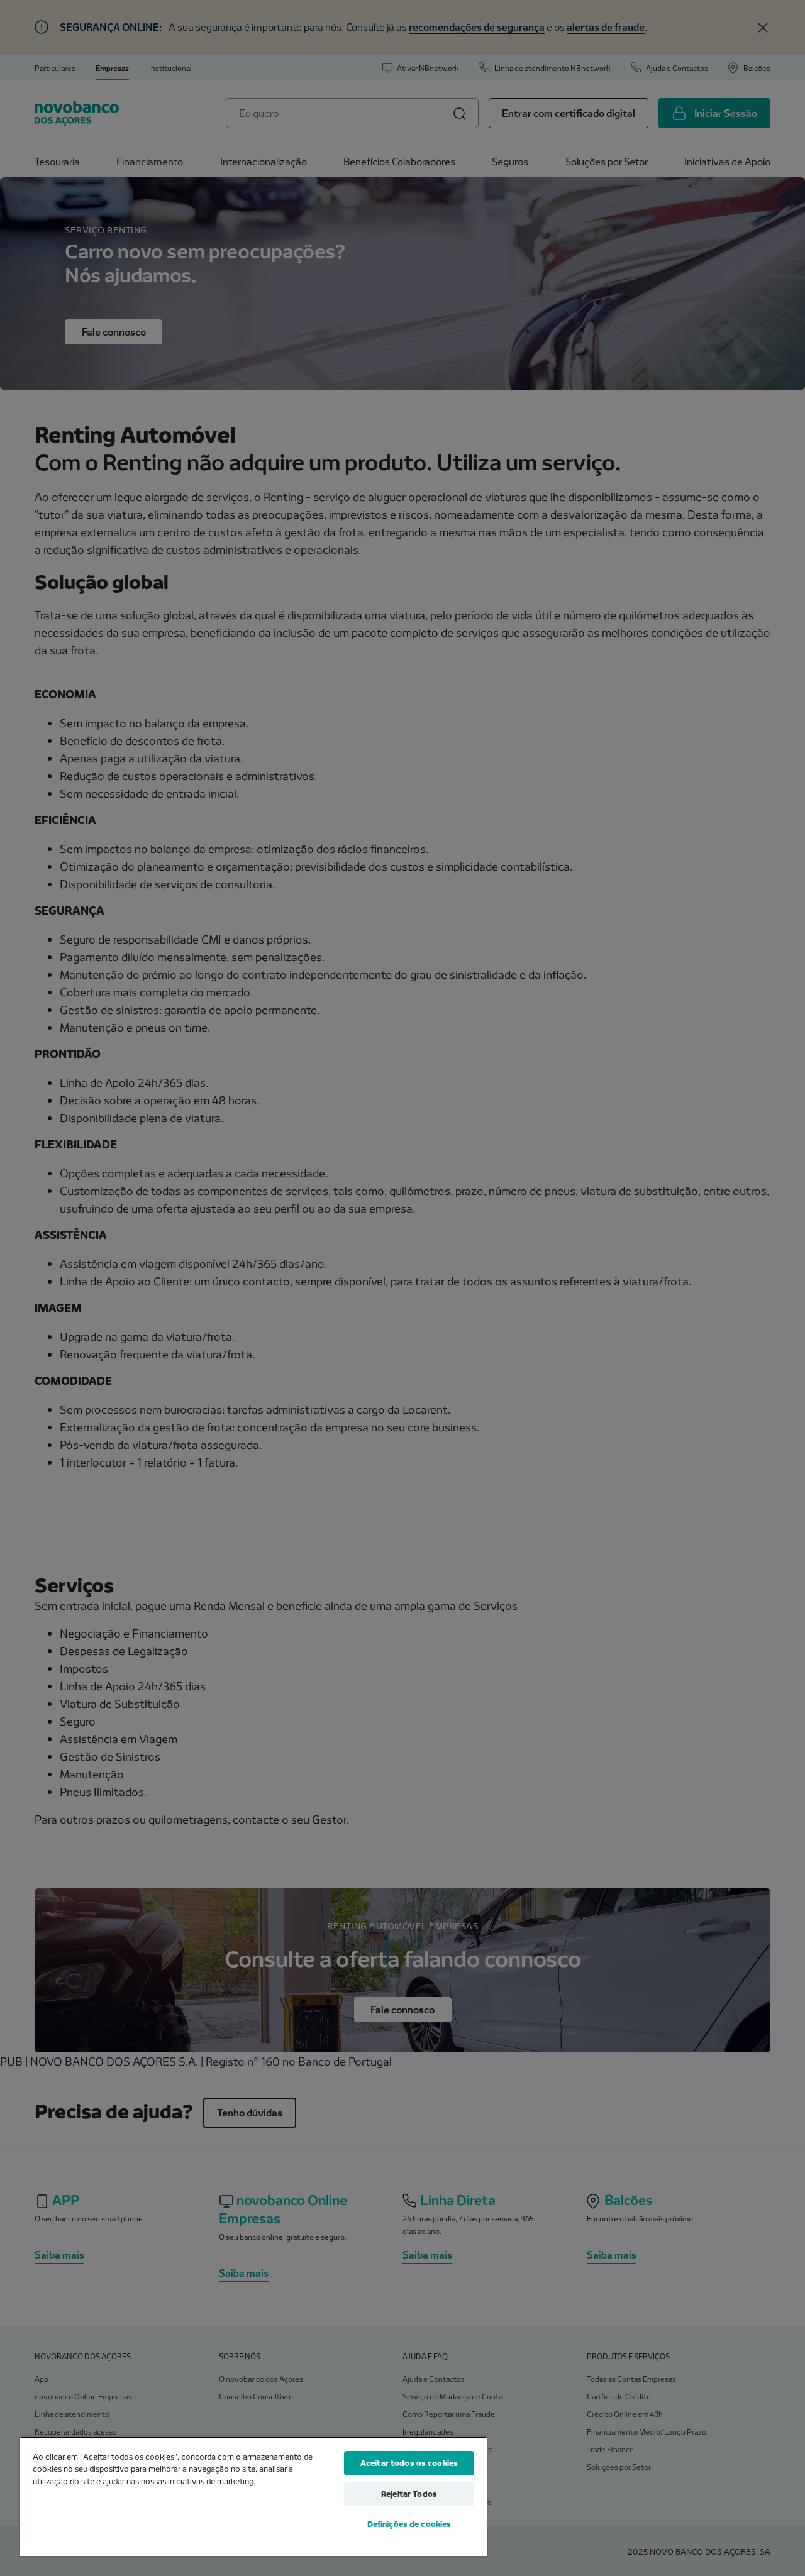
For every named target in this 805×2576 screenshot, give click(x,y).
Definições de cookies (409, 2524)
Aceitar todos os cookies (409, 2463)
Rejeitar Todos (409, 2494)
